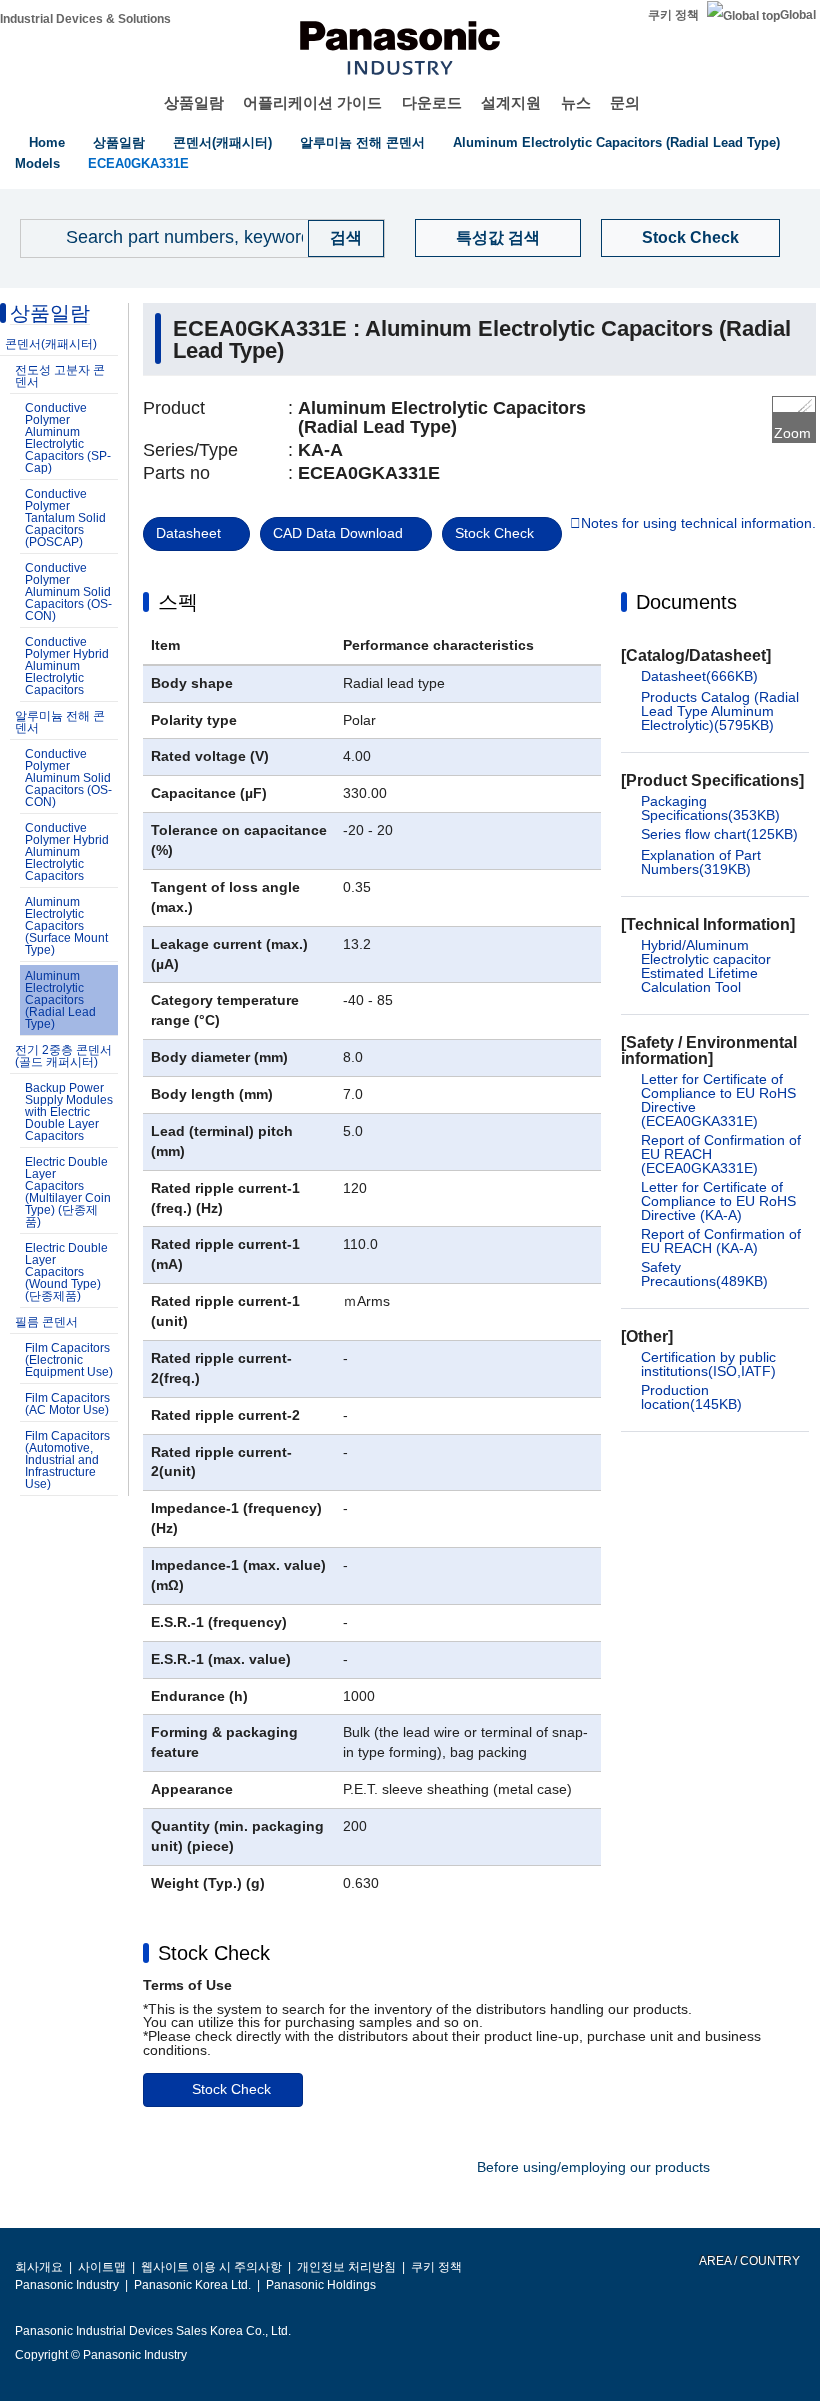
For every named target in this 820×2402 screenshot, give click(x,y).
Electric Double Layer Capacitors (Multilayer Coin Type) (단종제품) (68, 1192)
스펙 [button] (178, 602)
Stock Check (690, 237)
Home (47, 142)
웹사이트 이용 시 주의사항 (211, 2267)
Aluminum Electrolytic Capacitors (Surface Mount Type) (66, 926)
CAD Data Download (338, 533)
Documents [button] (686, 602)
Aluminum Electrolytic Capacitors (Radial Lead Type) (616, 142)
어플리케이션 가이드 (312, 102)
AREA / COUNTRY (748, 2261)
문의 (625, 102)
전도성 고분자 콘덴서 (60, 376)
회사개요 (39, 2267)
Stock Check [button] (214, 1953)
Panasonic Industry (67, 2285)
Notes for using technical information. (698, 524)
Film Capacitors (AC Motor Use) (67, 1404)
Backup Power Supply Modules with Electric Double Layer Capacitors (69, 1112)
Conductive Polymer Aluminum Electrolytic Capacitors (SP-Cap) (68, 438)
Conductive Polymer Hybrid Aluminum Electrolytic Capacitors (67, 666)
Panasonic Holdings (321, 2285)
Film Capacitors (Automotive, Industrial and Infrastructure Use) (67, 1460)
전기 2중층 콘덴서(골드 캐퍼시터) (63, 1056)
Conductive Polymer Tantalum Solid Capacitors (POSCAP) (65, 518)
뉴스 (576, 102)
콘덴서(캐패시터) (222, 142)
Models (37, 163)
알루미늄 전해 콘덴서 (362, 142)
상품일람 (194, 102)
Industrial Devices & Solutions (85, 19)
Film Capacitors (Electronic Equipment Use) (69, 1360)
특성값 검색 (498, 237)
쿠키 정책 (673, 15)
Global (798, 15)
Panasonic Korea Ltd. (192, 2285)
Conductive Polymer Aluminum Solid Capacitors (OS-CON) (68, 592)
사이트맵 (102, 2267)
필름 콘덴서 (46, 1322)
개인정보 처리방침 (346, 2267)
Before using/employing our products (593, 2167)
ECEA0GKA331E (138, 163)
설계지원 (511, 102)
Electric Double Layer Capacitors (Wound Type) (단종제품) (66, 1272)
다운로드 (432, 102)
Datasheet (188, 533)
